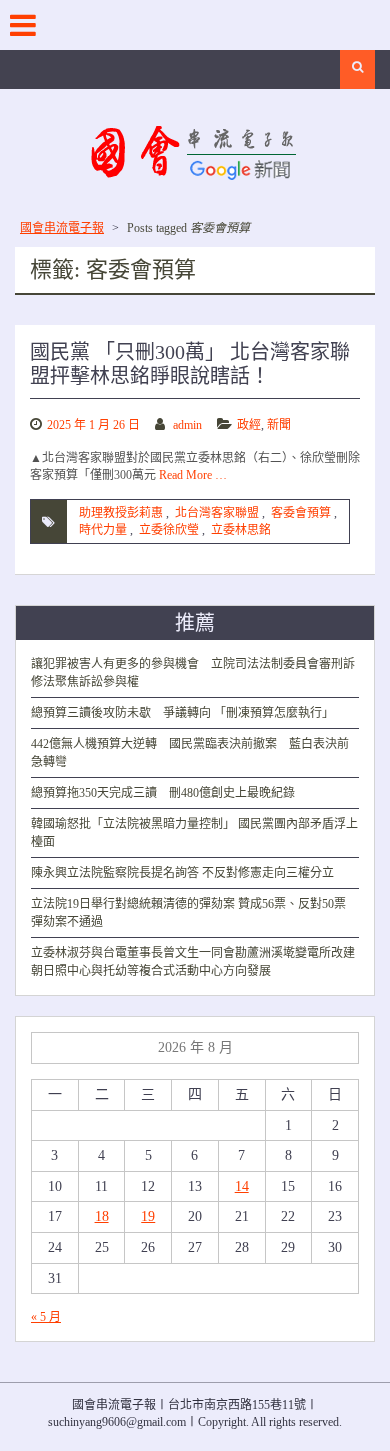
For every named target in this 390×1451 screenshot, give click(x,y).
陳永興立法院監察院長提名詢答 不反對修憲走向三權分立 (182, 873)
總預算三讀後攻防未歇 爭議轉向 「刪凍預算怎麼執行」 (182, 713)
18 (102, 1216)
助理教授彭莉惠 (121, 513)
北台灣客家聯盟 (217, 513)
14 (242, 1186)
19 (148, 1216)
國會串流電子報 (62, 228)
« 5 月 (46, 1317)
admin (187, 425)
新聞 (279, 425)
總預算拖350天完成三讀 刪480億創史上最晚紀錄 (163, 793)
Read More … (193, 475)
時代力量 (103, 530)
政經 (249, 425)
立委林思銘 (241, 530)
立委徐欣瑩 (169, 530)
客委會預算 (301, 513)
